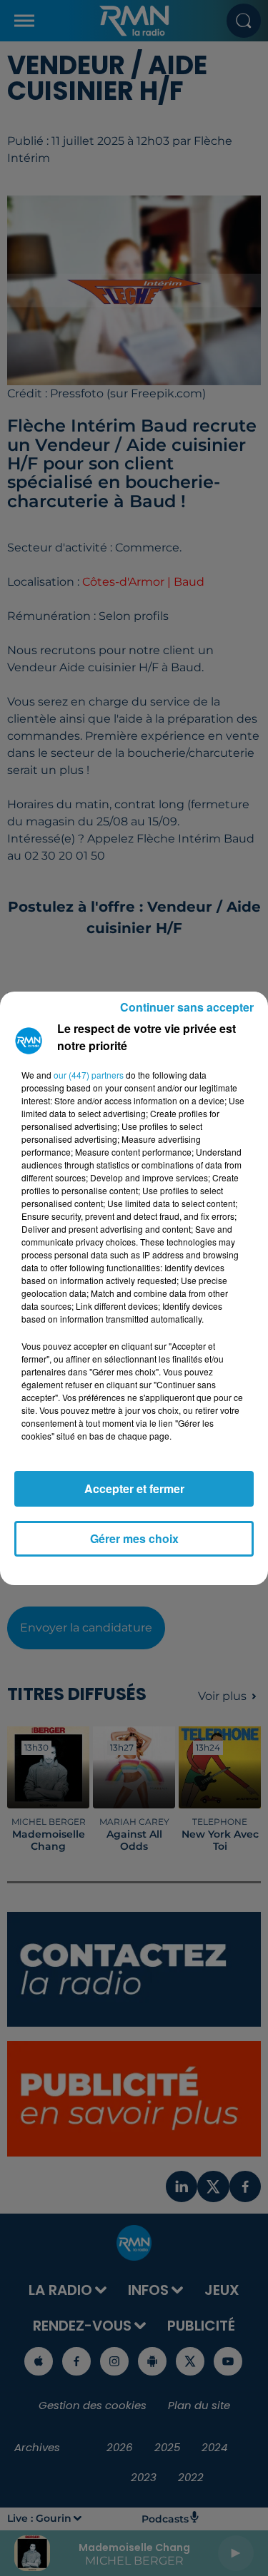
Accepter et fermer (134, 1488)
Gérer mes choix (134, 1538)
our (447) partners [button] (89, 1075)
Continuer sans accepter (187, 1007)
